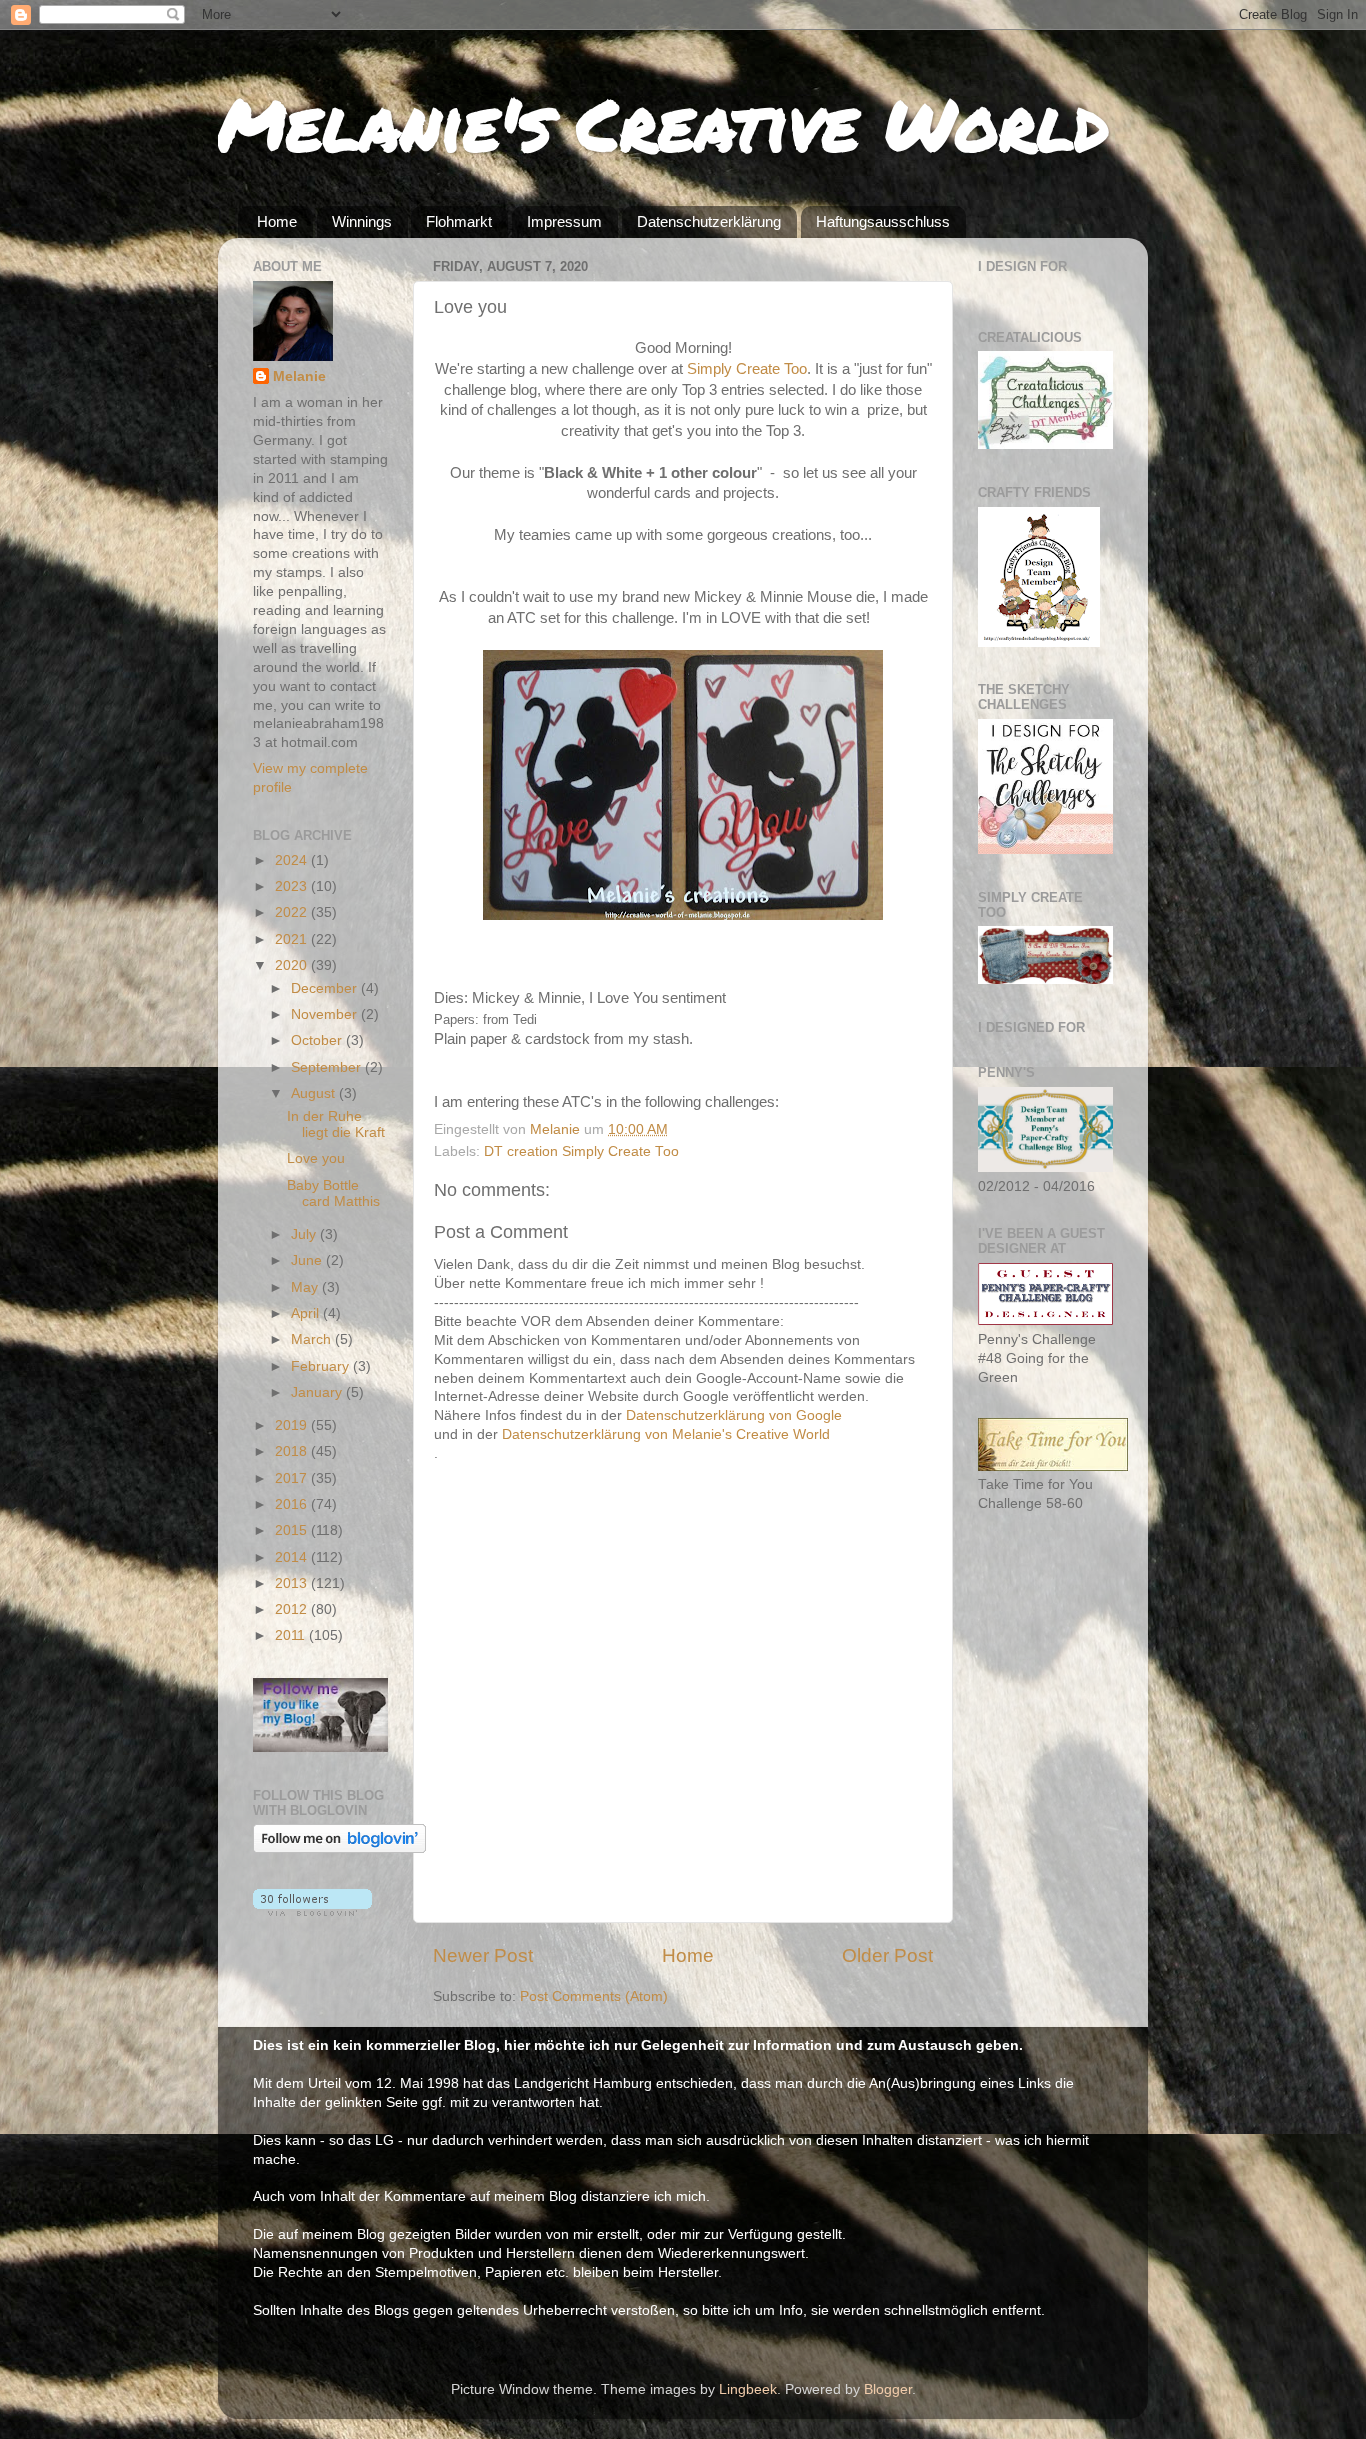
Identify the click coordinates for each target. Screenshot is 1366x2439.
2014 (293, 1557)
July (305, 1234)
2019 (293, 1425)
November (326, 1014)
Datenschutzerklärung (709, 221)
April (307, 1313)
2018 (293, 1451)
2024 (293, 860)
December (326, 988)
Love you (316, 1158)
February (322, 1366)
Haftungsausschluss (883, 221)
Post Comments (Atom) (594, 1996)
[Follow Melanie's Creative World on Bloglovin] (339, 1848)
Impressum (564, 221)
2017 (293, 1478)
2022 (293, 912)
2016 (293, 1504)
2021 (293, 939)
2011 (292, 1635)
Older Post (887, 1955)
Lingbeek (748, 2389)
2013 (293, 1583)
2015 (293, 1530)
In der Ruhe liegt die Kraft (336, 1124)
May (306, 1287)
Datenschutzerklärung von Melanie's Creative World (666, 1434)
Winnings (362, 221)
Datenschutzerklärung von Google (734, 1415)
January (318, 1392)
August (315, 1093)
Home (277, 221)
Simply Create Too (747, 369)
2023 (293, 886)
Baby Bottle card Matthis (333, 1193)
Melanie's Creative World (663, 123)
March (313, 1339)
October (318, 1040)
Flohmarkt (459, 221)
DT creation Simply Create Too (581, 1151)
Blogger (888, 2389)
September (328, 1067)
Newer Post (483, 1955)
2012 (293, 1609)
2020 (293, 965)
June (308, 1260)
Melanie (299, 376)
